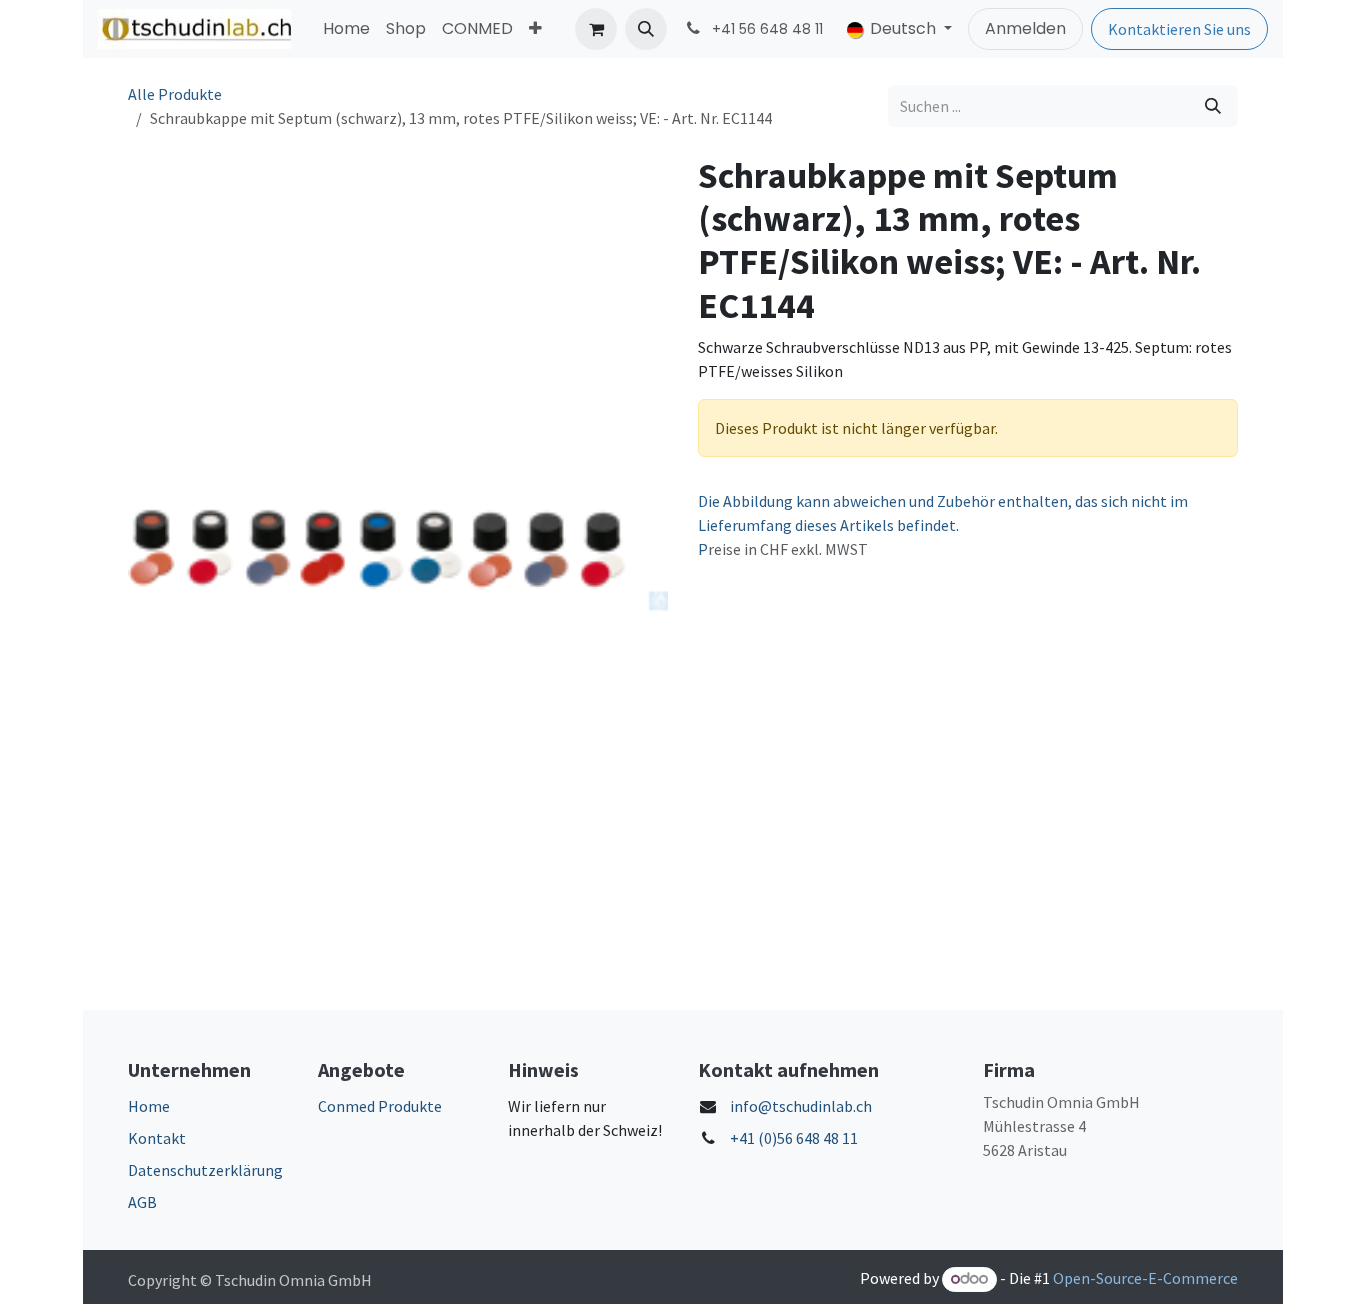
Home (149, 1106)
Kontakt (157, 1138)
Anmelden (1025, 28)
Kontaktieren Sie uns (1179, 29)
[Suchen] (1213, 106)
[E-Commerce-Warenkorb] (596, 29)
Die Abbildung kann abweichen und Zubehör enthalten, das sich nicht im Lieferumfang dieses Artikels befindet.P (943, 525)
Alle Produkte (175, 94)
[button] (646, 29)
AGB (142, 1202)
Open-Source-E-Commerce (1145, 1278)
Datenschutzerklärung (205, 1170)
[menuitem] (346, 29)
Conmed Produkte (380, 1106)
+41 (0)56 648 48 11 (794, 1138)
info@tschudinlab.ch (801, 1106)
